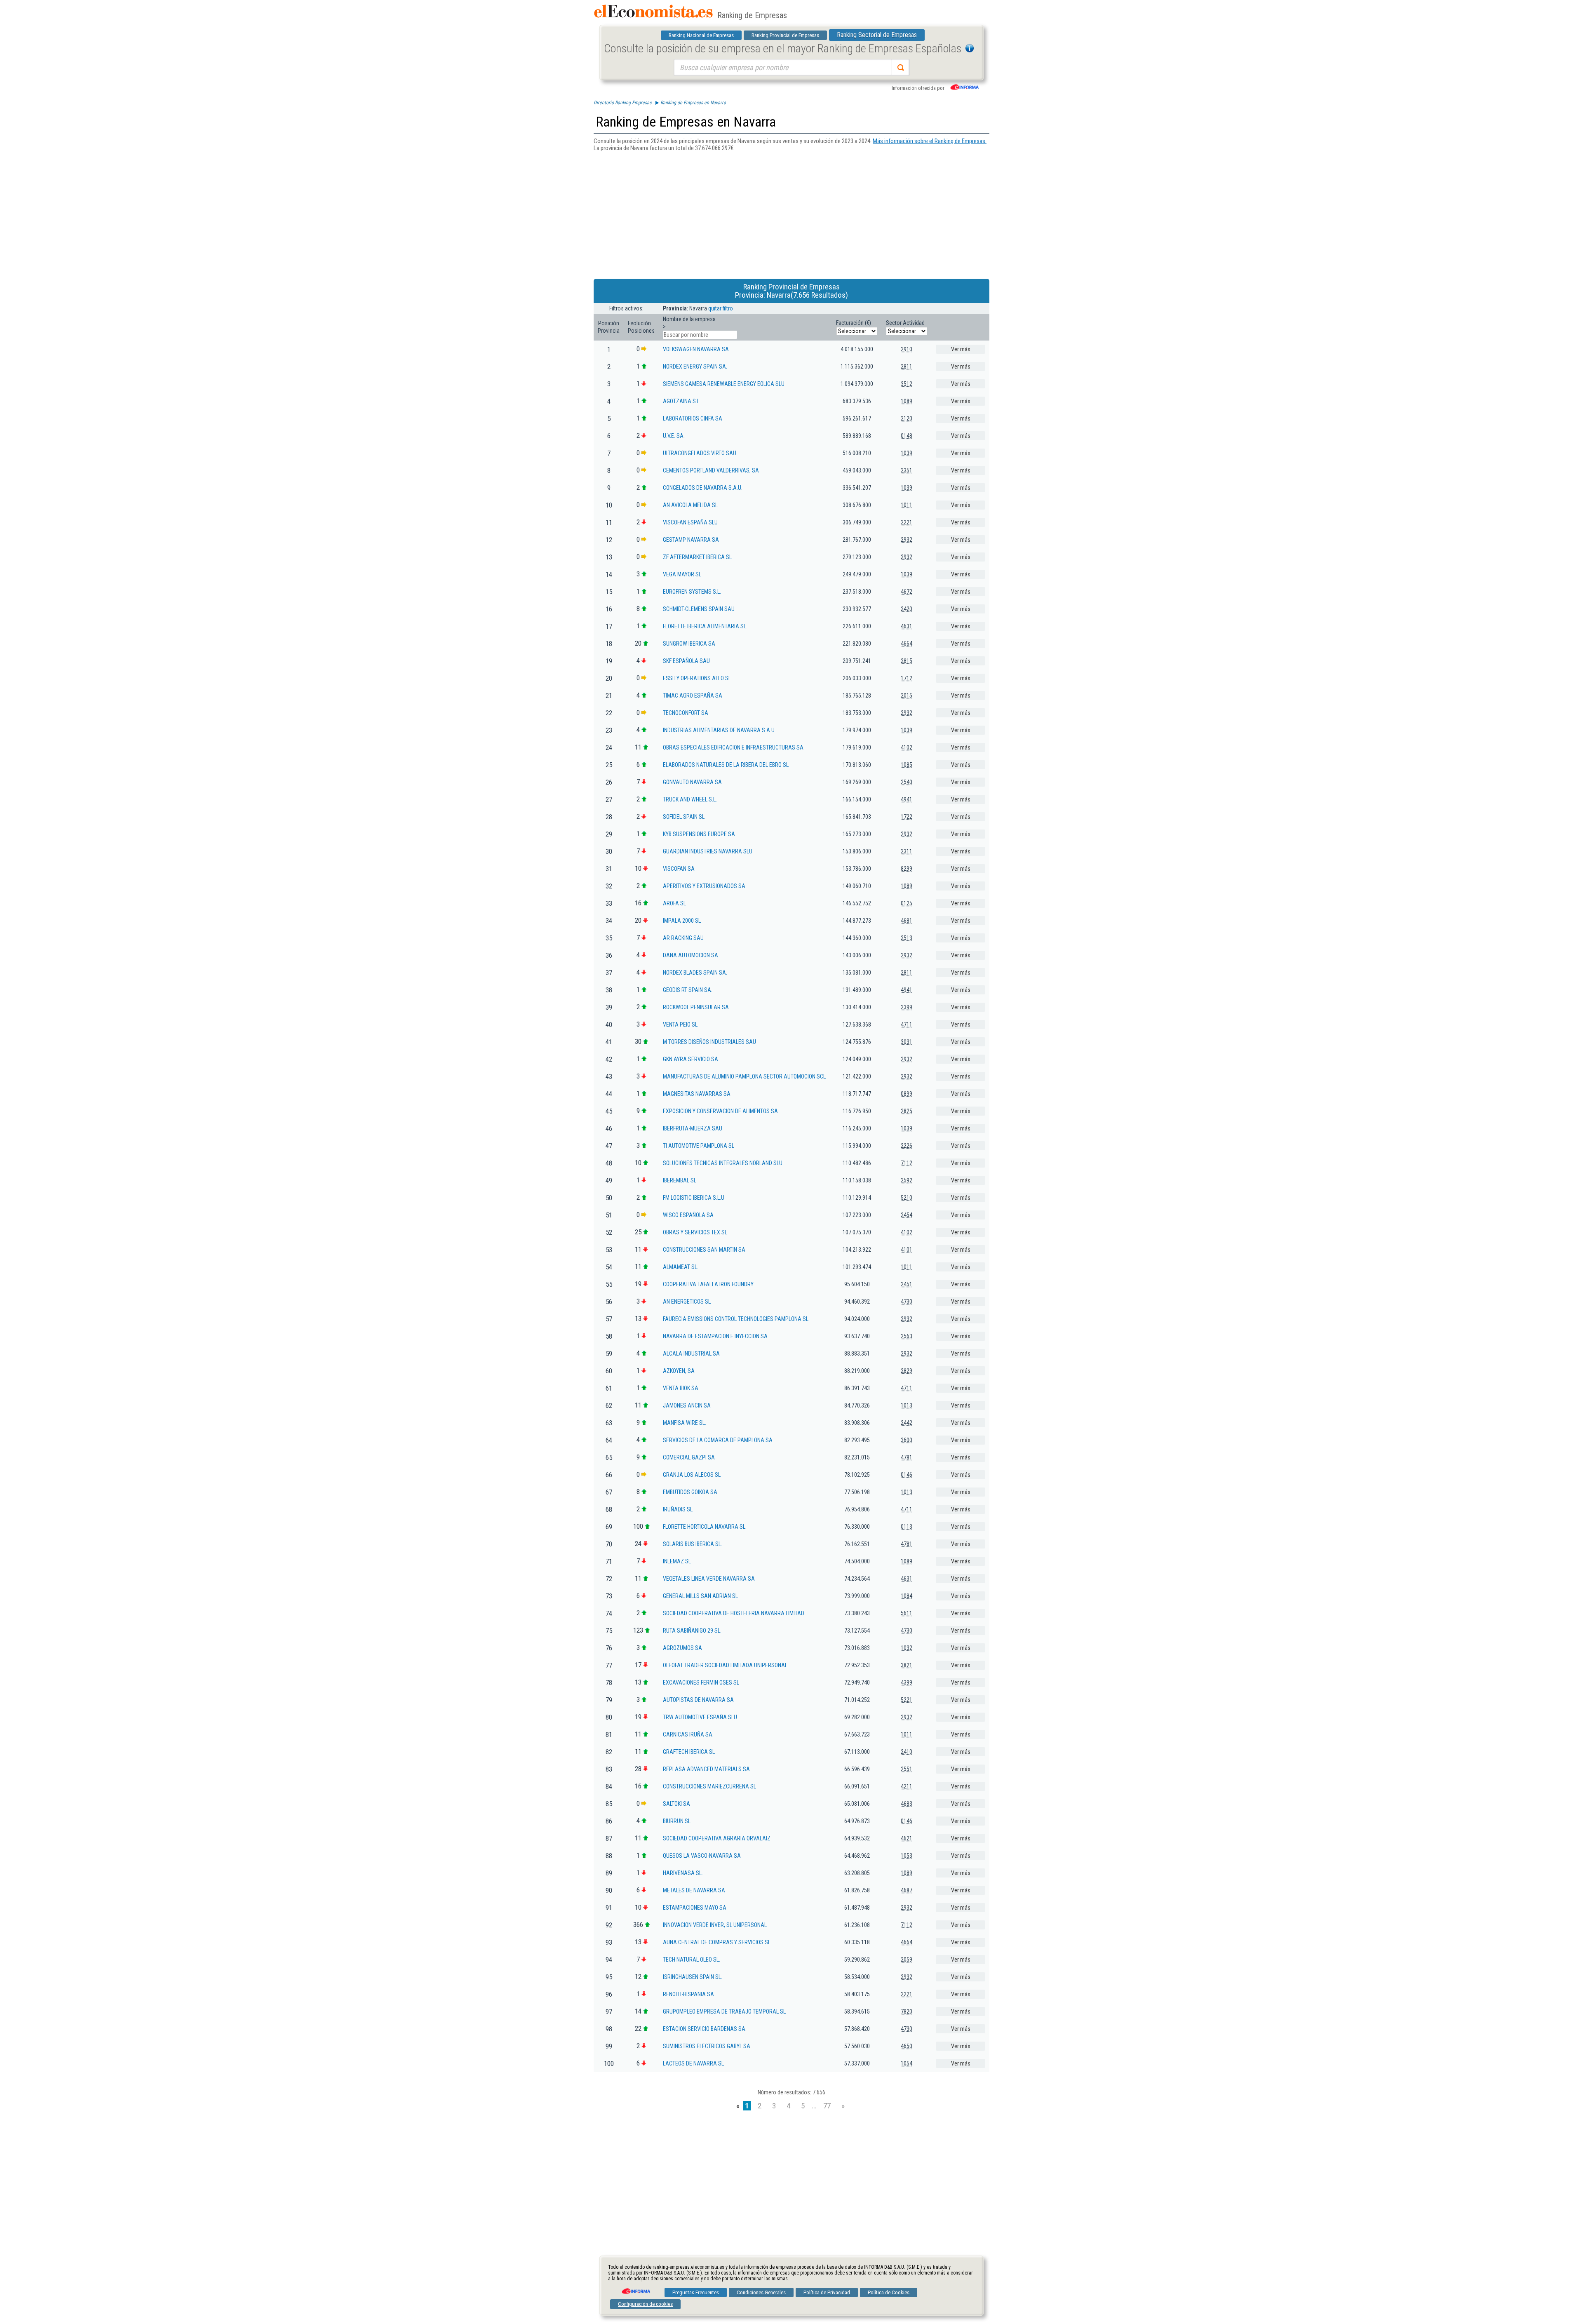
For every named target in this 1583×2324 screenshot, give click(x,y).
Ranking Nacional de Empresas (701, 35)
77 (827, 2106)
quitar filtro (721, 308)
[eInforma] (635, 2288)
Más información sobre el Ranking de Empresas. (930, 141)
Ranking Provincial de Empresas (785, 35)
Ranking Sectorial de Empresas (877, 35)
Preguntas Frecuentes (696, 2292)
